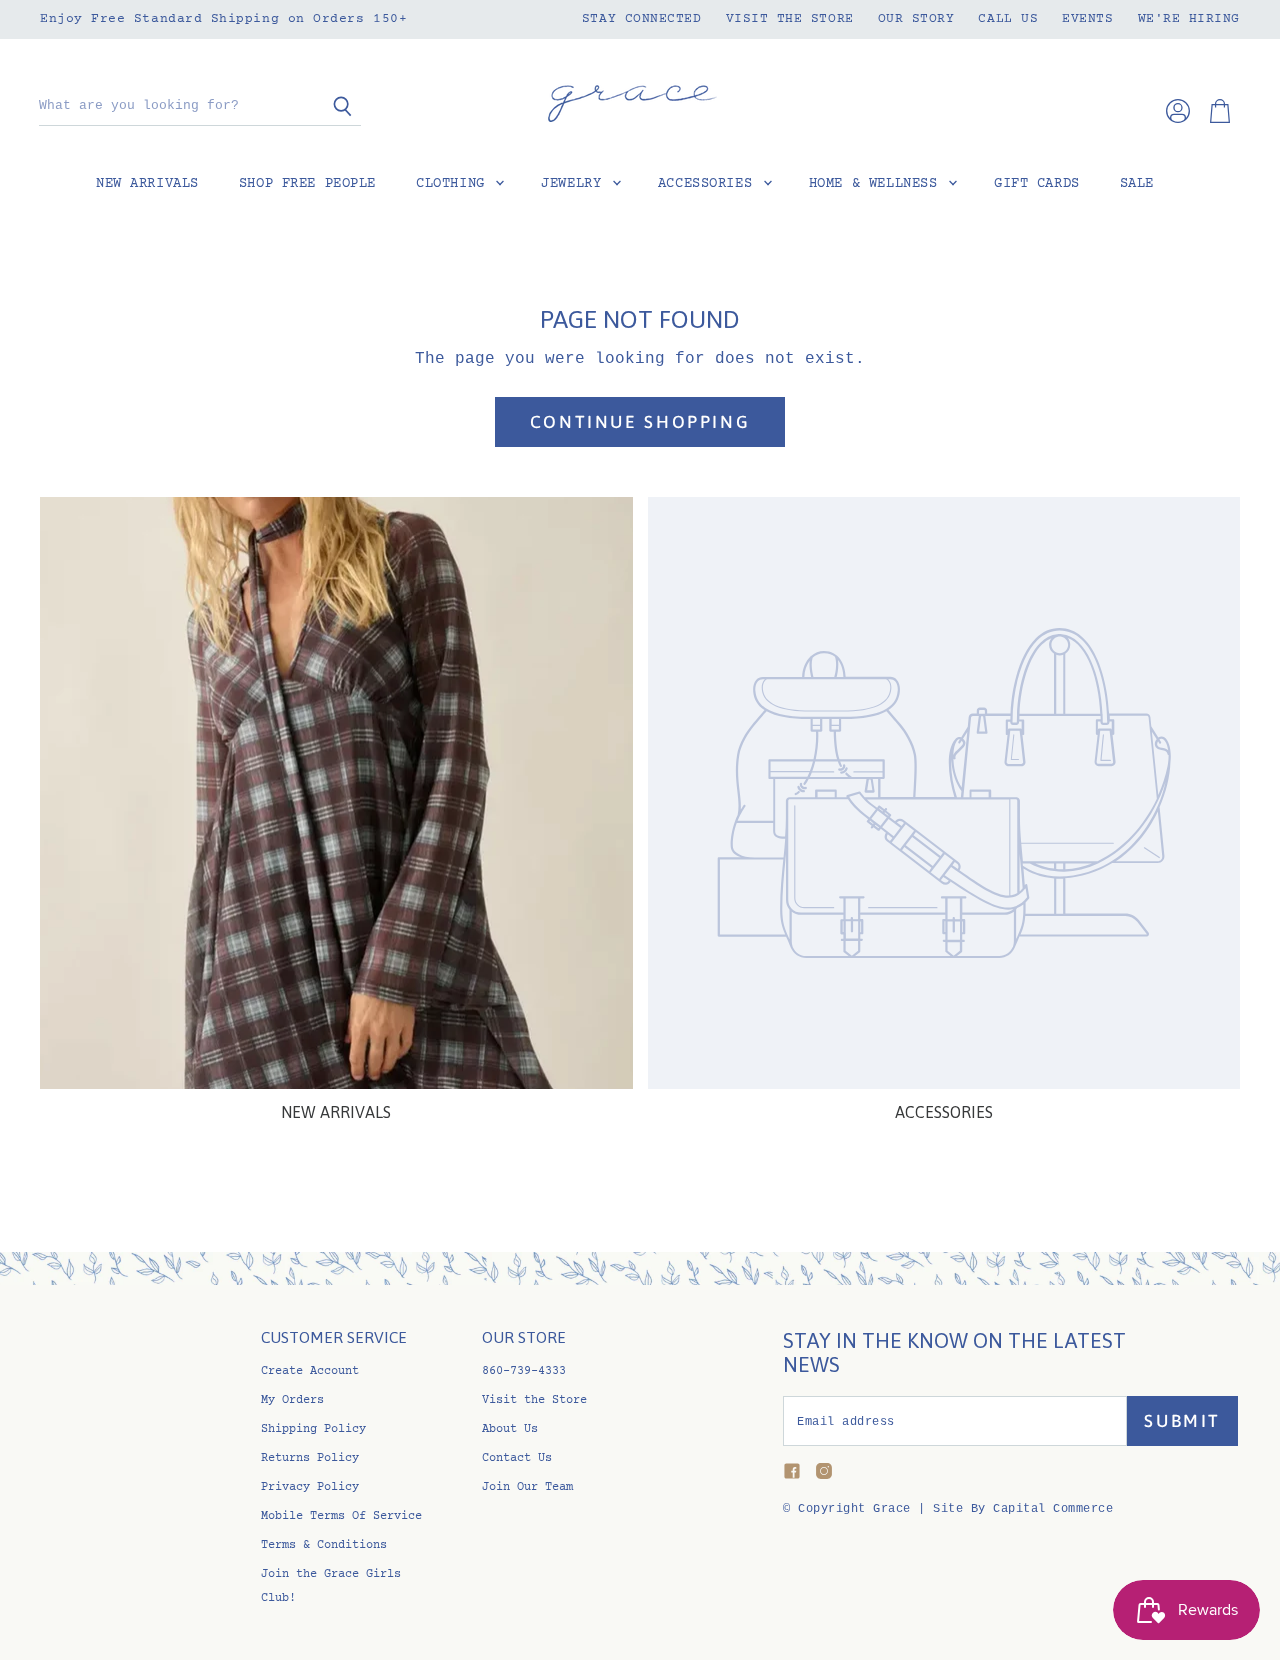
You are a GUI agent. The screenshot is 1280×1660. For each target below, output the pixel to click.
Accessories (709, 184)
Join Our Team (527, 1487)
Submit (1182, 1421)
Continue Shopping (640, 422)
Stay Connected (642, 19)
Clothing (454, 184)
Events (1087, 19)
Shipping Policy (313, 1429)
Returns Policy (310, 1458)
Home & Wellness (877, 184)
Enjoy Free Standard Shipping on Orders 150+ (223, 19)
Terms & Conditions (324, 1545)
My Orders (292, 1400)
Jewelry (575, 184)
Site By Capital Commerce (1023, 1509)
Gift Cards (1037, 184)
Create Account (310, 1371)
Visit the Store (790, 19)
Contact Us (517, 1458)
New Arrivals (147, 184)
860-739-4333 (524, 1371)
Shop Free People (307, 184)
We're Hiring (1189, 19)
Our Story (916, 19)
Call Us (1008, 19)
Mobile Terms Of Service (341, 1516)
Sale (1137, 184)
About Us (510, 1429)
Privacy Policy (310, 1487)
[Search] (334, 107)
